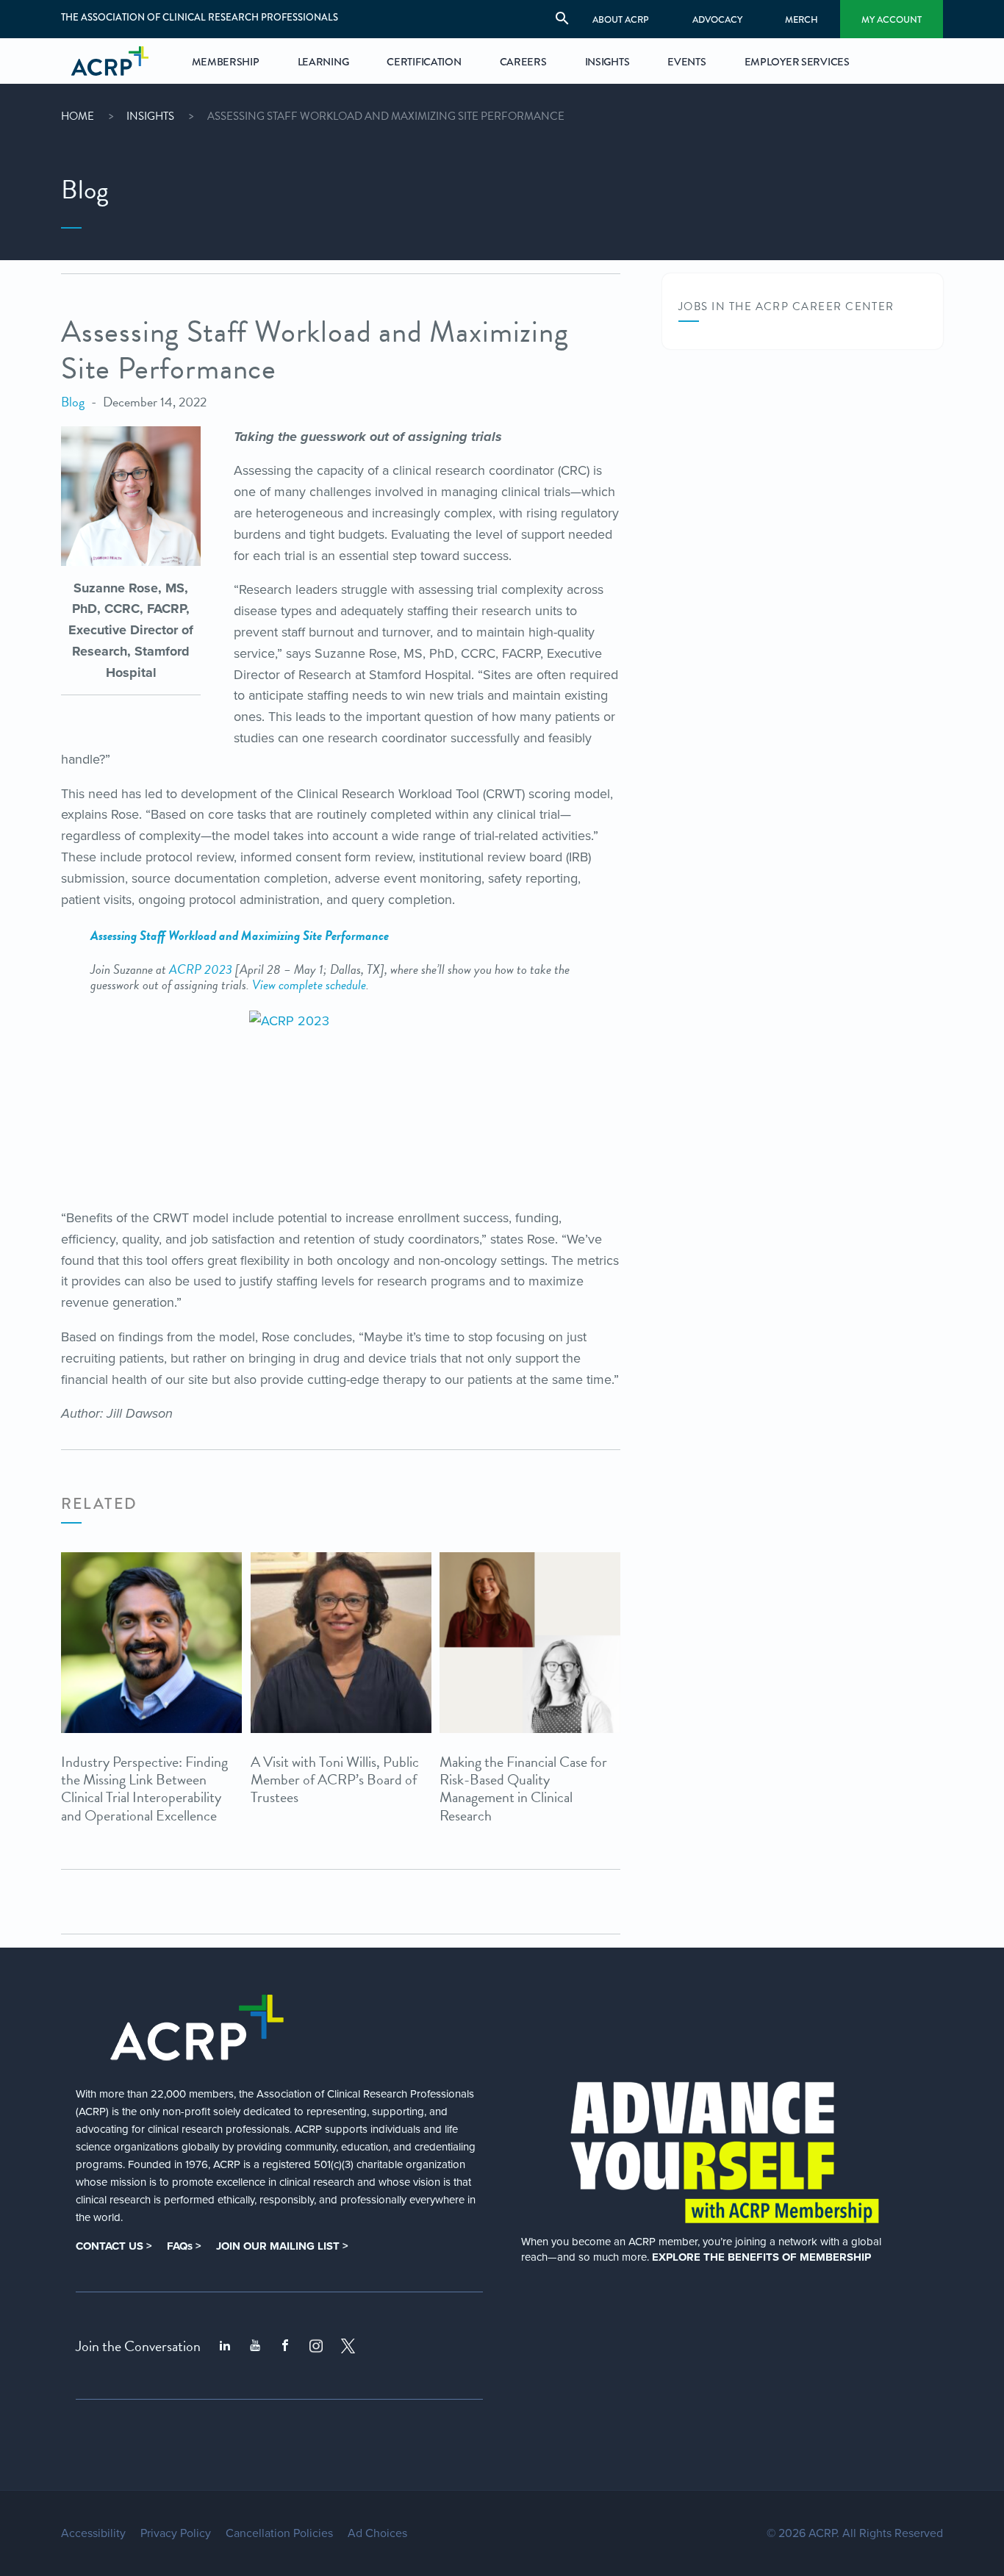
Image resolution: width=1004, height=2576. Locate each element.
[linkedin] (225, 2346)
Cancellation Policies (279, 2533)
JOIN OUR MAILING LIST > (282, 2246)
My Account (892, 19)
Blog (73, 402)
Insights (150, 116)
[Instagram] (316, 2346)
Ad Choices (377, 2533)
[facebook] (285, 2346)
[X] (348, 2346)
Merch (802, 19)
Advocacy (717, 19)
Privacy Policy (176, 2533)
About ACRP (621, 19)
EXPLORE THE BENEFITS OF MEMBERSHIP (761, 2257)
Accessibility (93, 2533)
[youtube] (255, 2346)
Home (78, 116)
